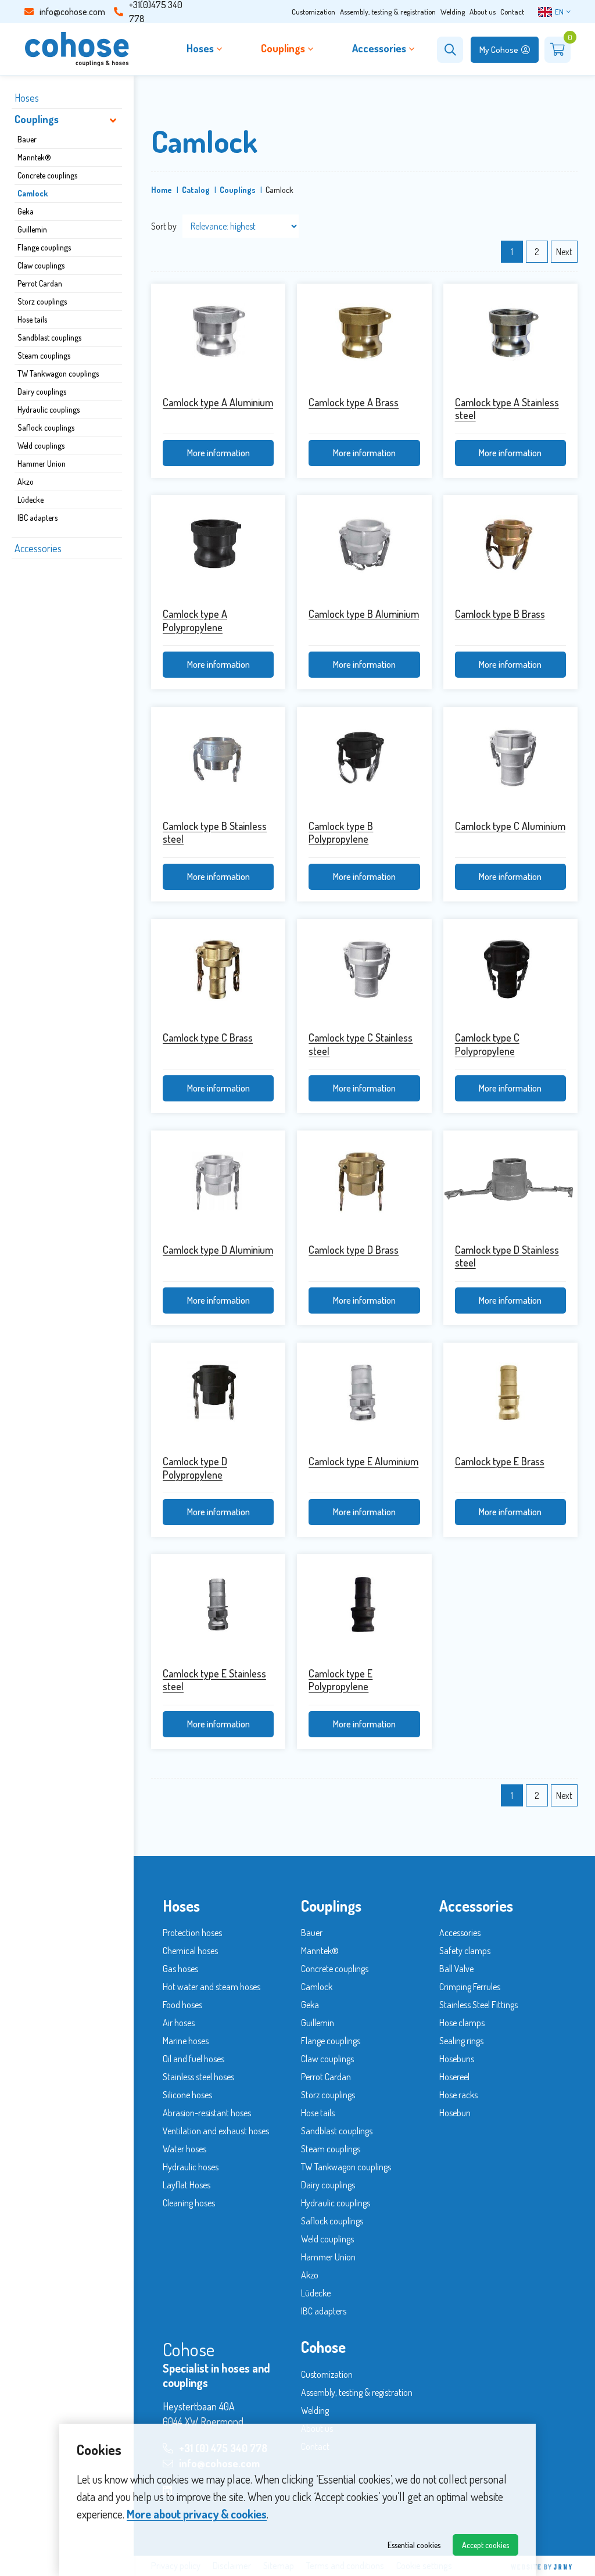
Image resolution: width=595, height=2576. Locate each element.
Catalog (196, 190)
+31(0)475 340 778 (156, 12)
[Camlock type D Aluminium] (218, 1181)
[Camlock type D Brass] (364, 1181)
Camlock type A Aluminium (218, 402)
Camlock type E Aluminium (363, 1461)
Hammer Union (42, 464)
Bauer (27, 139)
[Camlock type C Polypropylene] (510, 969)
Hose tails (32, 319)
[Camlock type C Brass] (218, 969)
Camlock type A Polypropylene (195, 620)
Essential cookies (414, 2545)
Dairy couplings (42, 391)
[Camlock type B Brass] (510, 545)
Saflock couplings (46, 427)
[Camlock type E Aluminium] (364, 1393)
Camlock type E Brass (500, 1461)
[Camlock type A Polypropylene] (218, 545)
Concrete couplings (47, 175)
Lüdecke (31, 500)
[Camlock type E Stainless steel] (218, 1604)
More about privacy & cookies (197, 2514)
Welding (453, 12)
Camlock (33, 193)
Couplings (37, 119)
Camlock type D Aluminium (218, 1250)
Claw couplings (41, 265)
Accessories (38, 548)
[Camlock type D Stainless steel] (510, 1181)
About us (483, 12)
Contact (512, 12)
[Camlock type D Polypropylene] (218, 1393)
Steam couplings (44, 355)
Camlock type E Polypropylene (340, 1680)
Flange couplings (44, 247)
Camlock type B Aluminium (364, 614)
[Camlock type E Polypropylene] (364, 1604)
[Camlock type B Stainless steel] (218, 757)
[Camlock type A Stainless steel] (510, 334)
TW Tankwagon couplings (58, 373)
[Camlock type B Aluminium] (364, 545)
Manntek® (34, 157)
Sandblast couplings (49, 337)
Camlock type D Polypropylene (195, 1468)
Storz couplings (42, 301)
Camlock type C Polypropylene (487, 1044)
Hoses (27, 98)
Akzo (26, 482)
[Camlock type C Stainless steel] (364, 969)
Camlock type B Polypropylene (341, 833)
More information (218, 453)
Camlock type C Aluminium (510, 826)
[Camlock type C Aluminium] (510, 757)
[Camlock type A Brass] (364, 334)
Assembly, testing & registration (388, 12)
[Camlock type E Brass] (510, 1393)
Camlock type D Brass (354, 1250)
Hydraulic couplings (49, 409)
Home (162, 190)
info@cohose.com (72, 12)
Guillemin (32, 229)
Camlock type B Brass (500, 614)
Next (564, 252)
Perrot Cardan (40, 283)
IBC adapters (37, 518)
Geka (26, 211)
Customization (313, 12)
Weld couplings (41, 446)
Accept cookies (485, 2545)
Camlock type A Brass (354, 402)
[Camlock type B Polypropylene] (364, 757)
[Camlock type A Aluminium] (218, 334)
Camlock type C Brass (208, 1037)
